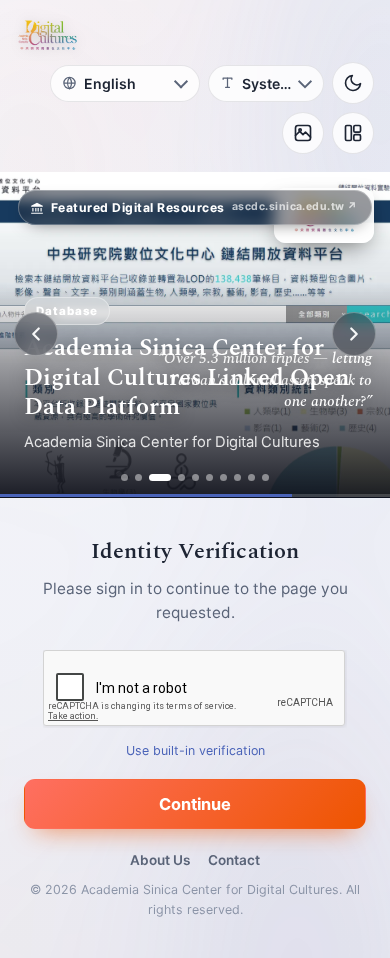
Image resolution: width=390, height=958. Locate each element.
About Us (160, 860)
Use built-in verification (195, 749)
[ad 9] (251, 477)
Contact (234, 860)
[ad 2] (138, 477)
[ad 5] (195, 477)
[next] (354, 334)
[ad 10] (265, 477)
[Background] (303, 133)
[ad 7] (223, 477)
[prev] (36, 334)
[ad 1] (124, 477)
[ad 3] (160, 477)
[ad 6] (209, 477)
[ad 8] (237, 477)
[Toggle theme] (353, 83)
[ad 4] (181, 477)
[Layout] (353, 133)
